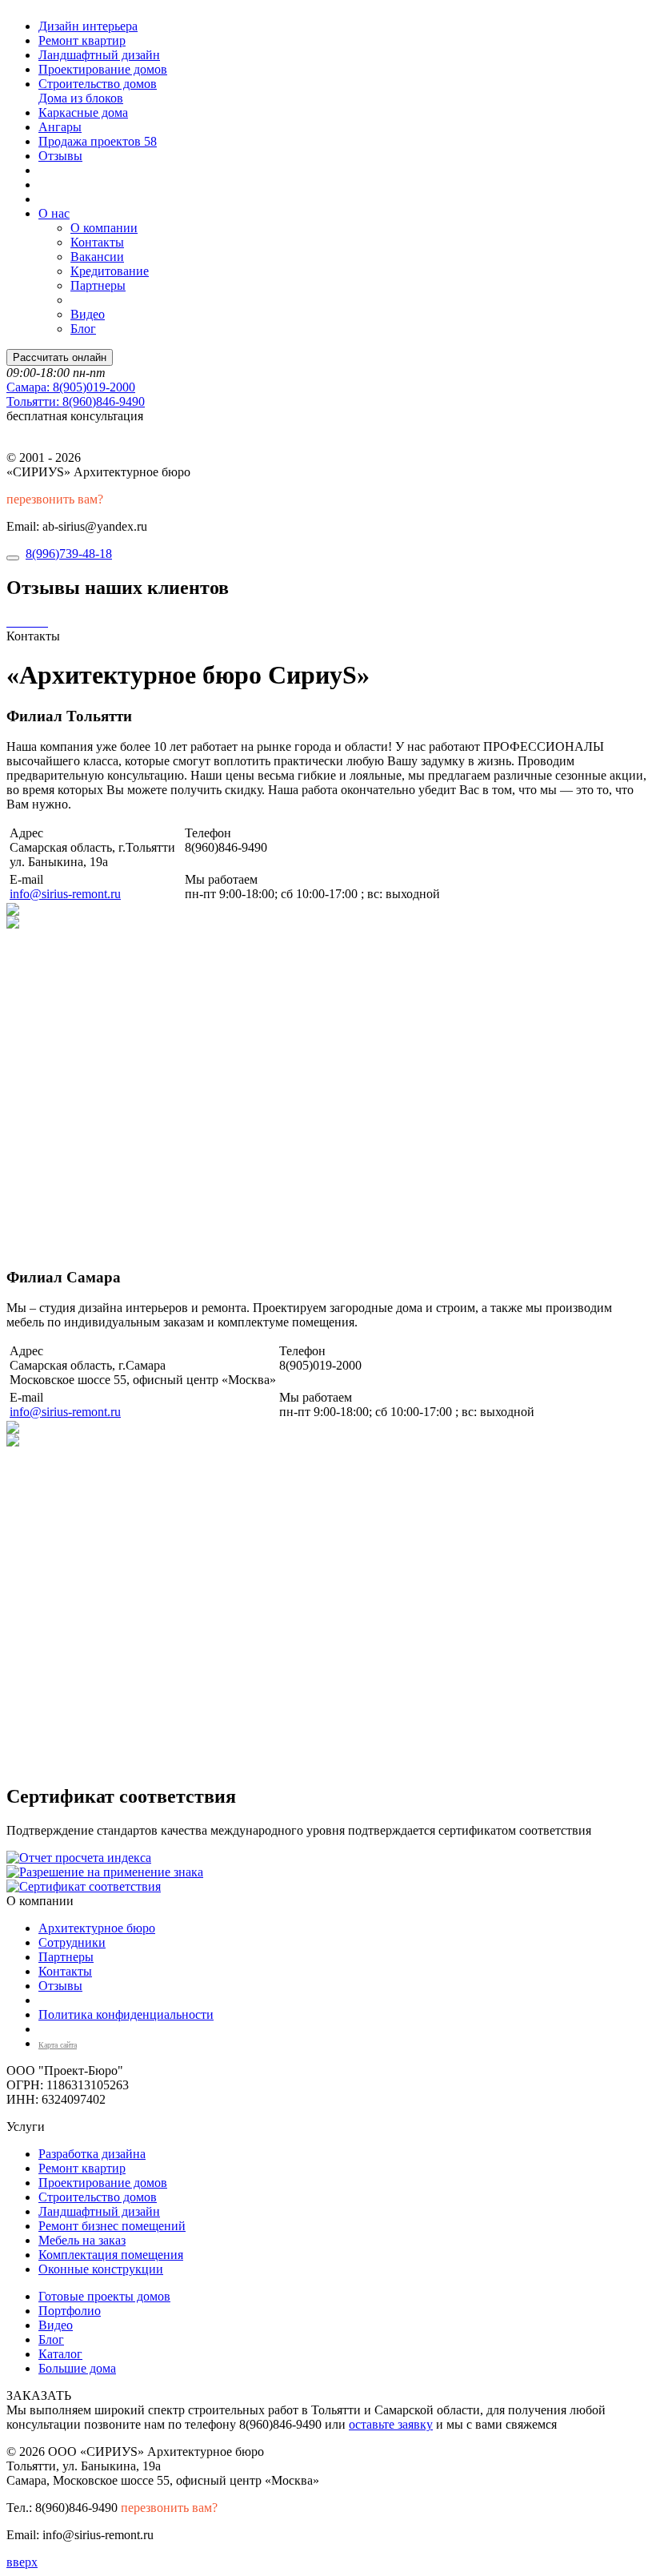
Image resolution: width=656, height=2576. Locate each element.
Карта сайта (58, 2045)
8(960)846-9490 (76, 401)
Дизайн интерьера (88, 26)
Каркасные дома (83, 112)
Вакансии (97, 257)
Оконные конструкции (101, 2269)
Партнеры (98, 285)
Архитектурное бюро (97, 1928)
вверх (22, 2562)
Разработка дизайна (92, 2154)
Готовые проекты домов (104, 2296)
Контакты (97, 242)
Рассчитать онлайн (60, 357)
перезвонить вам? (55, 499)
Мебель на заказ (82, 2240)
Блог (83, 329)
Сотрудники (72, 1942)
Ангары (60, 127)
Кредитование (110, 271)
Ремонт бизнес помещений (112, 2226)
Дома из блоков (81, 98)
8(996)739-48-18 (69, 554)
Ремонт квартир (82, 40)
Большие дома (77, 2368)
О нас (54, 213)
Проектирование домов (103, 69)
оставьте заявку (391, 2424)
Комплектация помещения (111, 2255)
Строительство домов (98, 84)
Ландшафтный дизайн (99, 55)
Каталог (60, 2354)
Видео (88, 314)
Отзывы (60, 156)
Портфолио (70, 2311)
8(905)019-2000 (71, 387)
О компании (104, 228)
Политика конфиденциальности (126, 2014)
